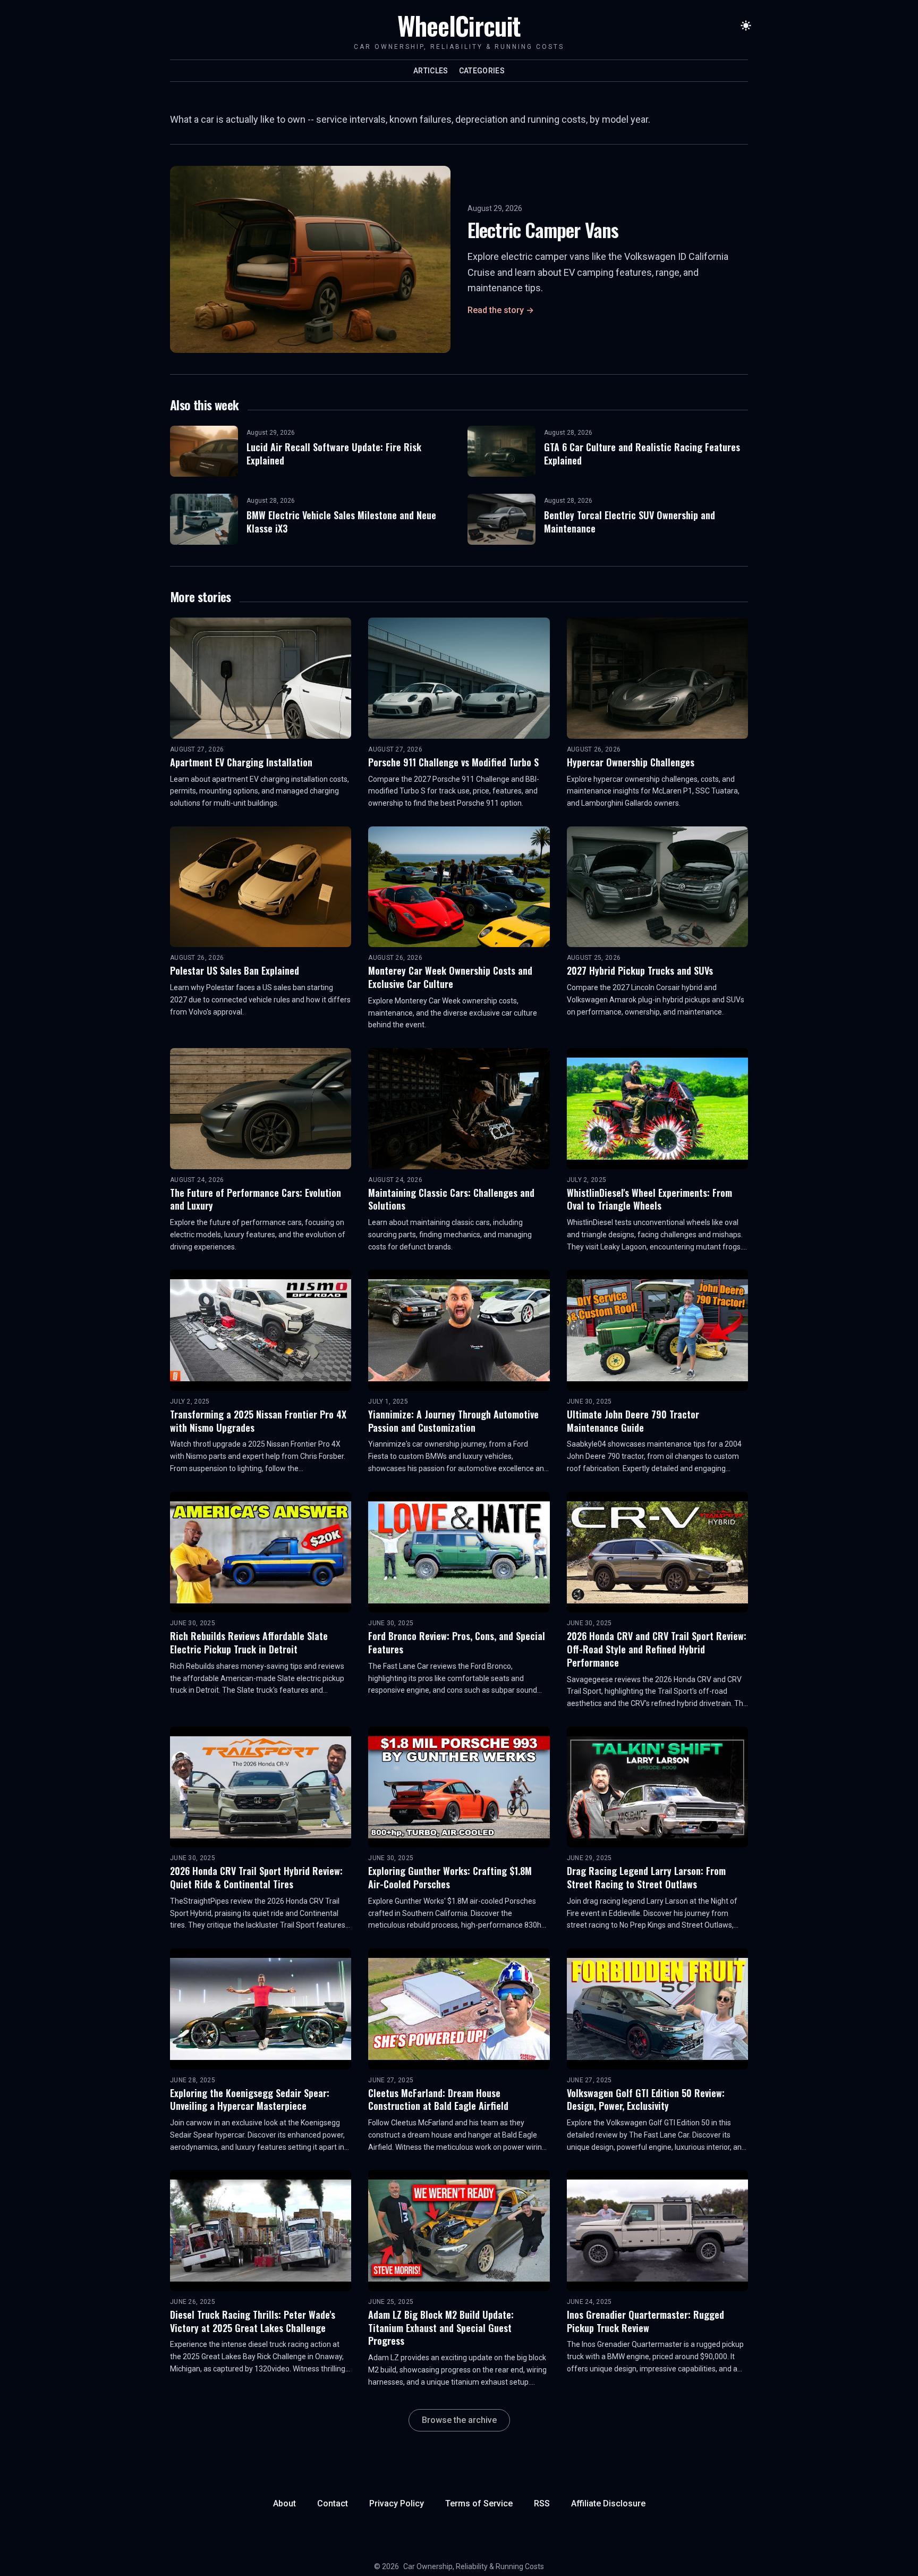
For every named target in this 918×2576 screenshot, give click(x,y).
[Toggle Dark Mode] (746, 26)
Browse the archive (459, 2420)
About (284, 2503)
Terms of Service (479, 2503)
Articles (431, 71)
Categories (482, 71)
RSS (542, 2503)
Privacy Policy (397, 2503)
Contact (333, 2503)
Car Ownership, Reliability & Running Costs (474, 2566)
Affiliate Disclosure (608, 2503)
